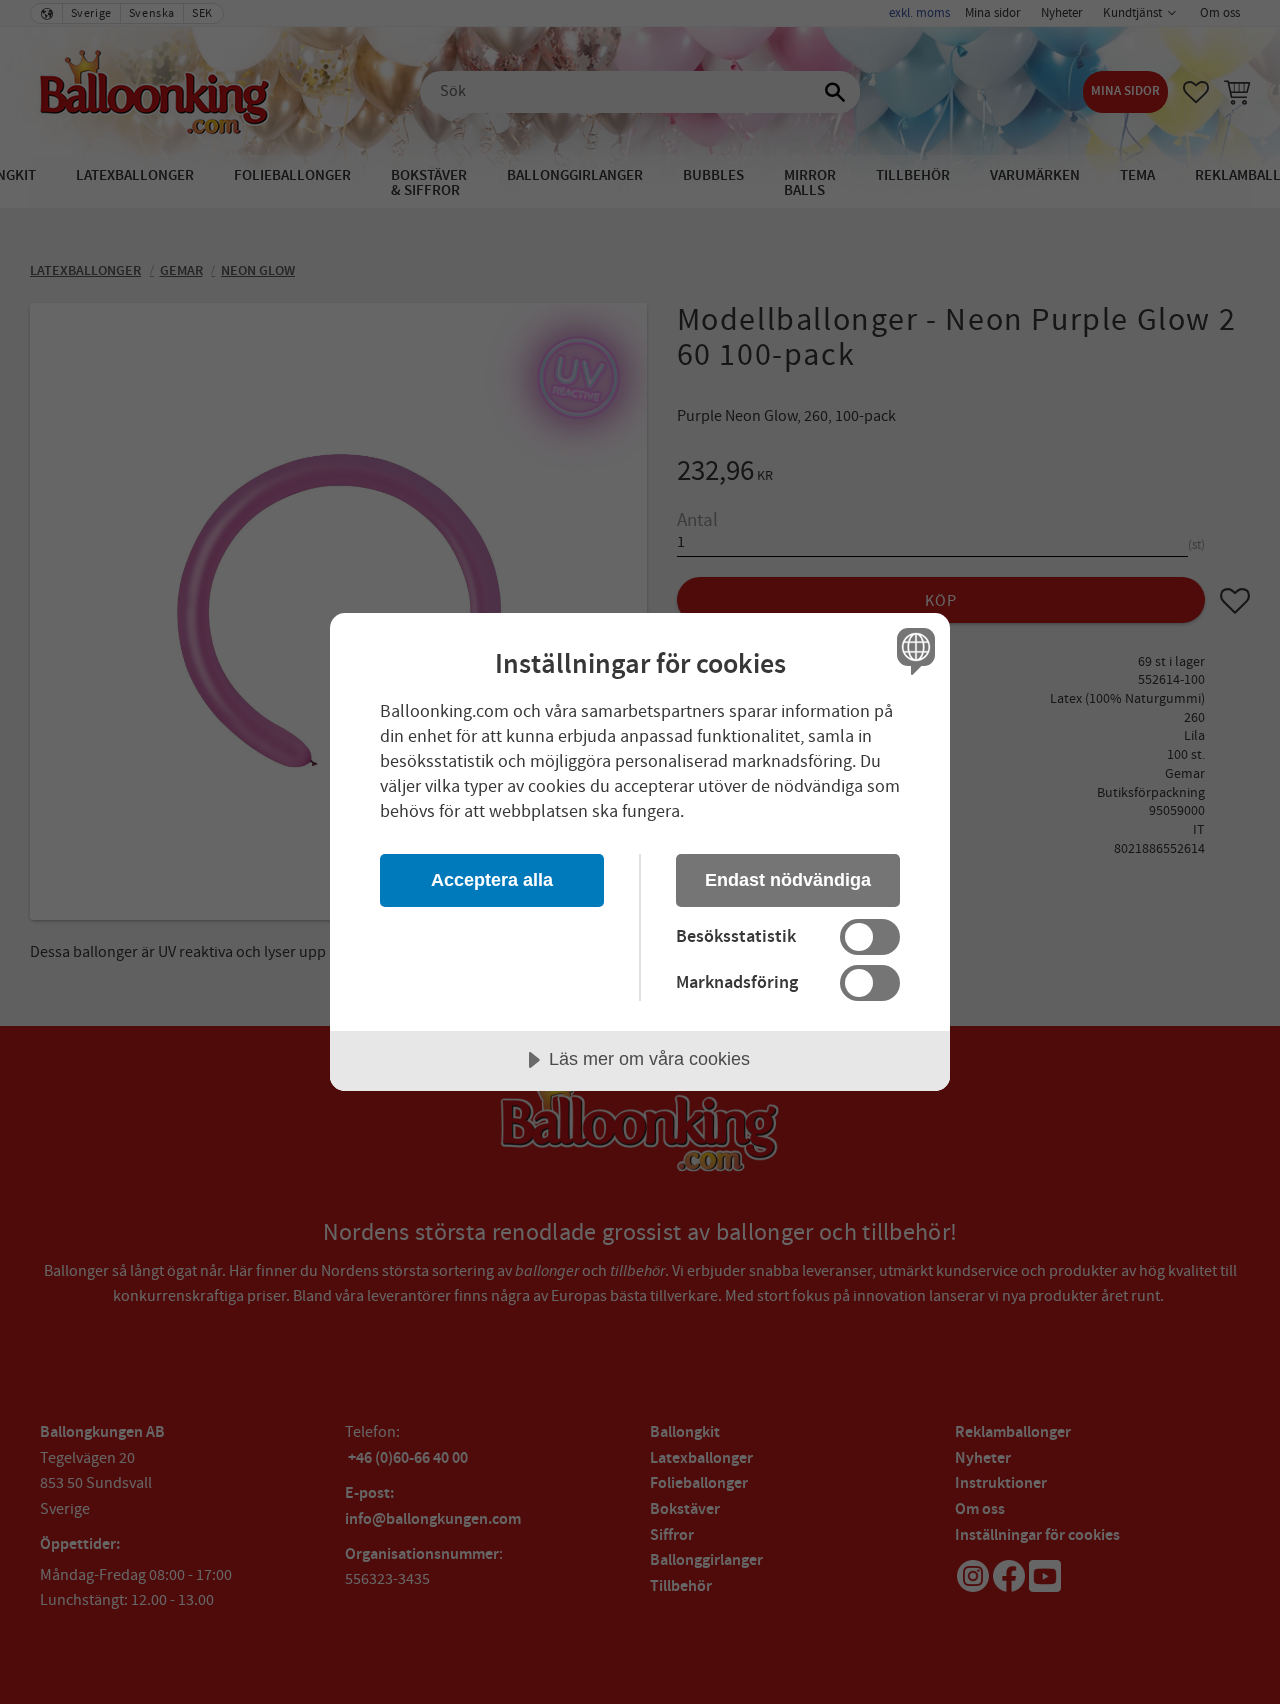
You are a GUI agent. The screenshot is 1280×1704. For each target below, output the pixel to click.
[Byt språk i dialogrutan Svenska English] (912, 650)
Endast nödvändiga (788, 880)
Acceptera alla (492, 880)
